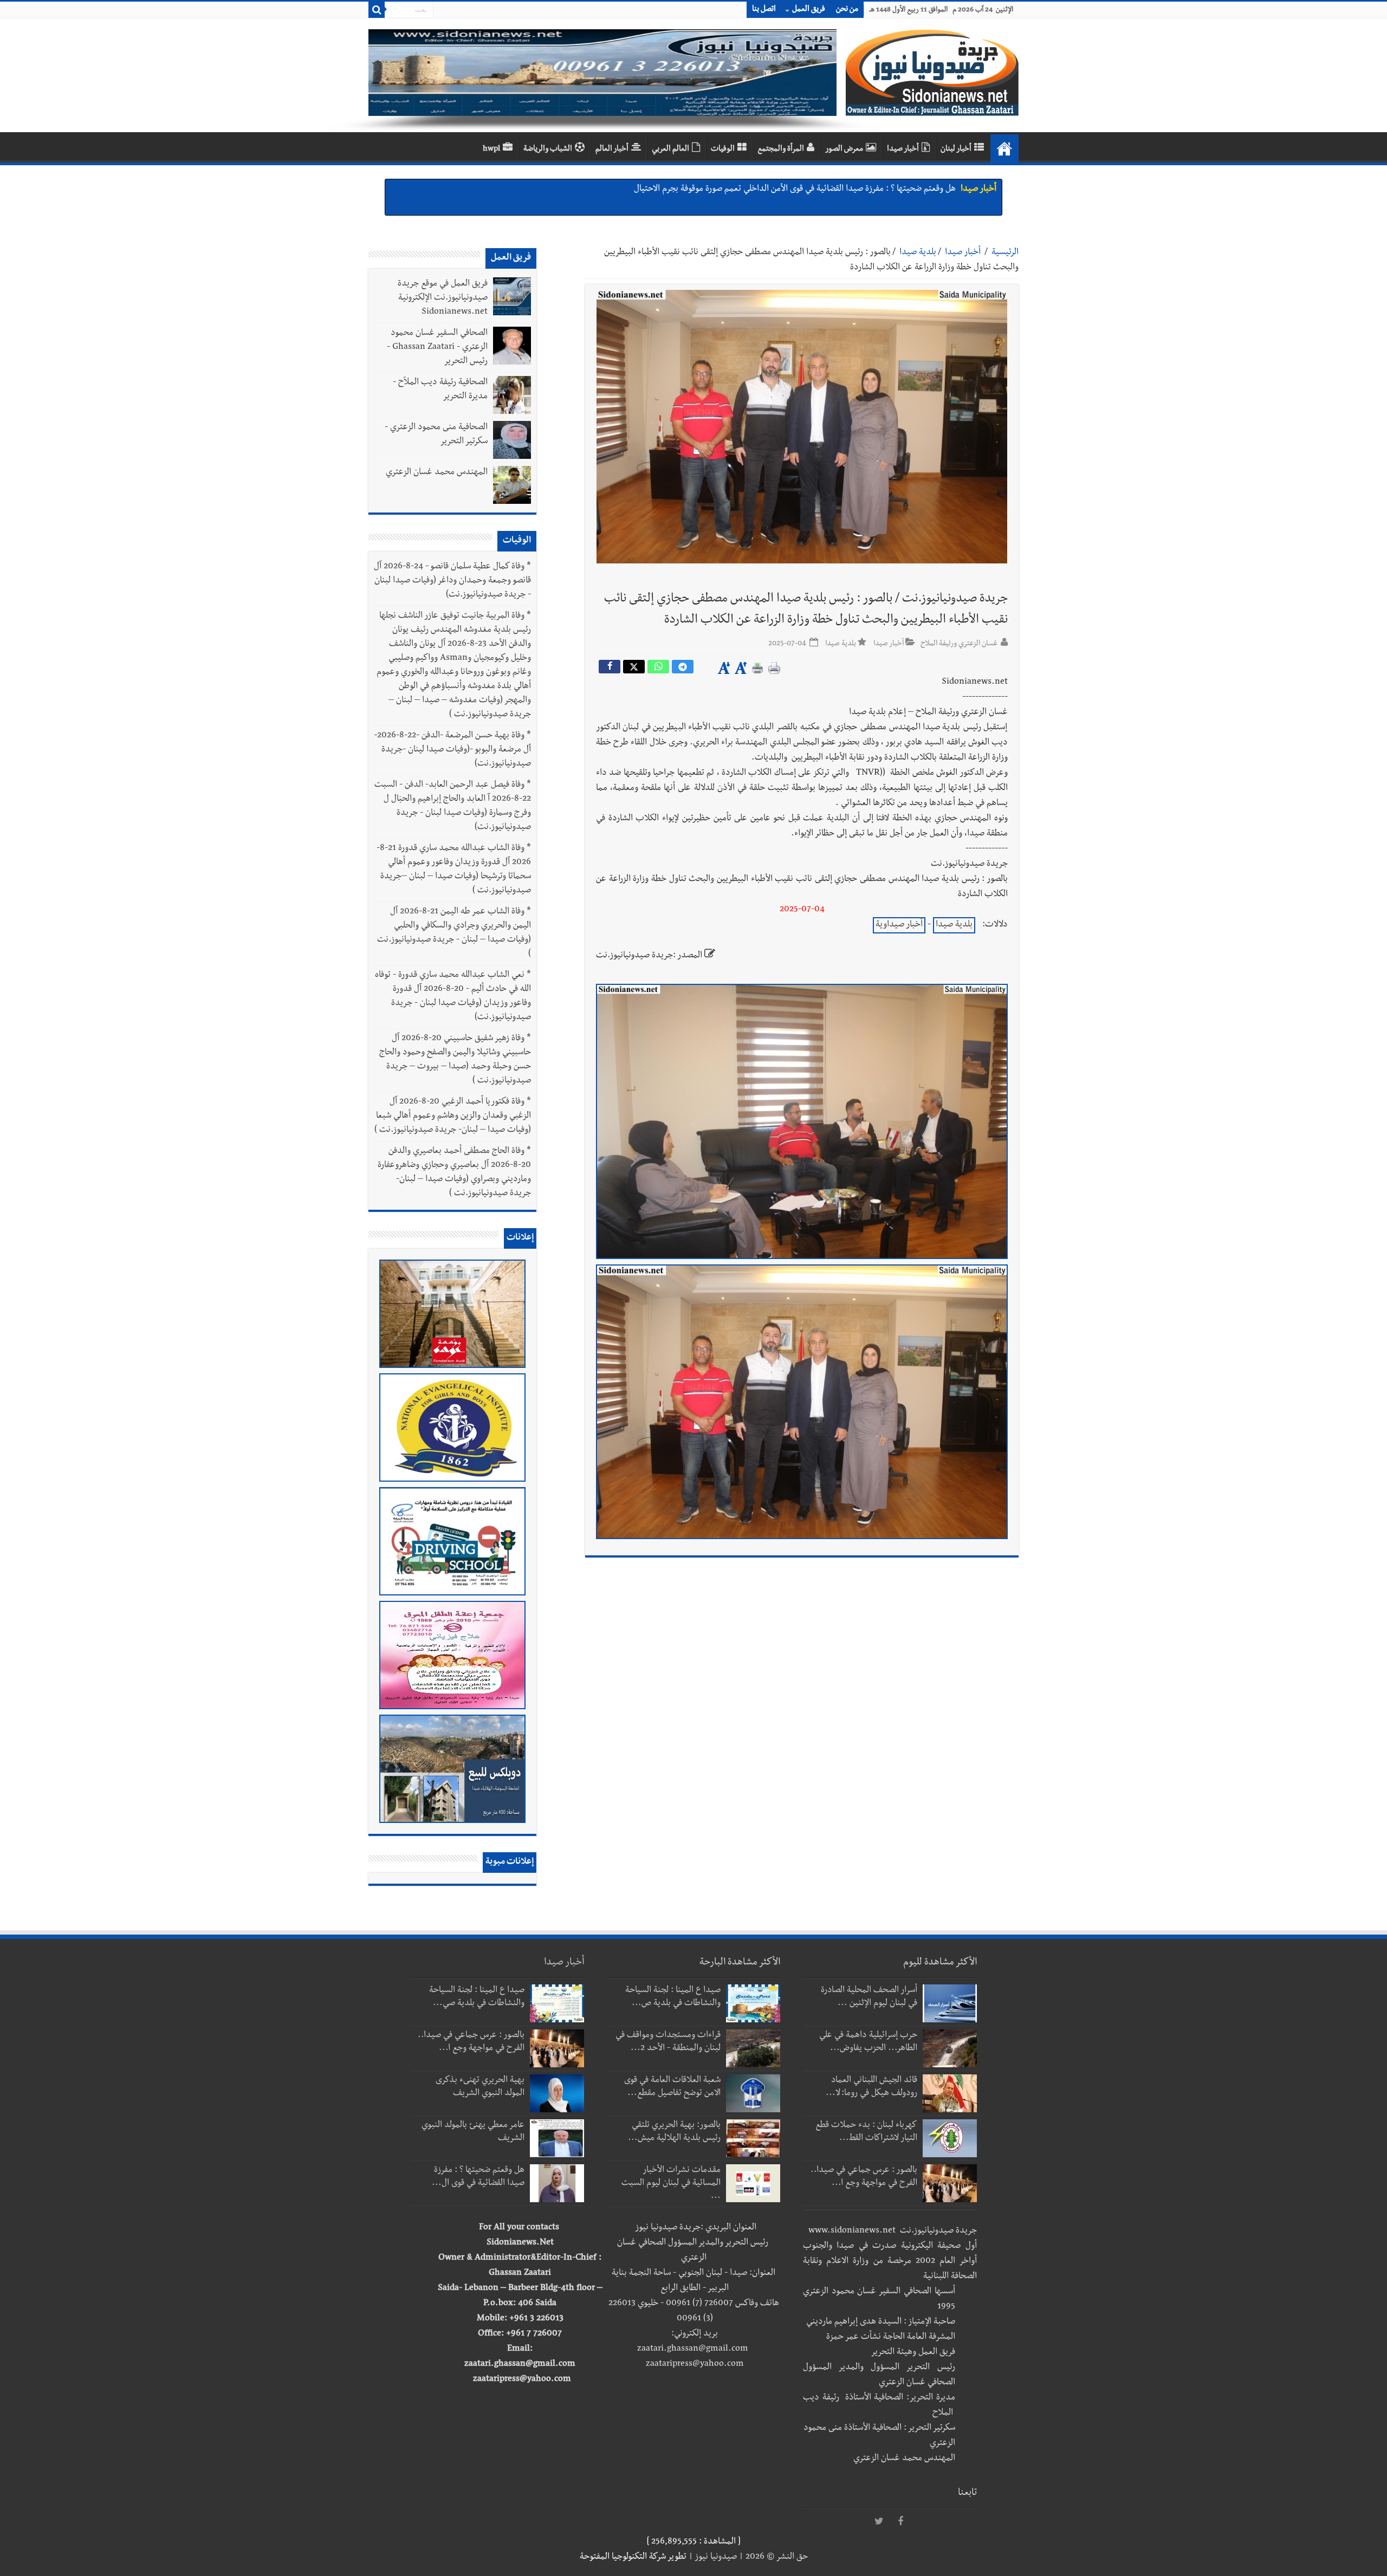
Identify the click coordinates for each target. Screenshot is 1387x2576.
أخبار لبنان (956, 150)
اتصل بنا (764, 10)
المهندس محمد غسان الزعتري (437, 473)
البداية (1004, 148)
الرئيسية (1005, 253)
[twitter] (879, 2522)
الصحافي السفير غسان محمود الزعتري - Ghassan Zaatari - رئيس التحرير (437, 348)
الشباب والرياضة (548, 150)
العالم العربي (670, 150)
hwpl (491, 150)
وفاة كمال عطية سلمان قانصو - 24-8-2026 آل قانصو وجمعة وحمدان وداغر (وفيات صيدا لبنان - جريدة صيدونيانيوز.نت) (452, 581)
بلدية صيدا (918, 253)
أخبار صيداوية (899, 925)
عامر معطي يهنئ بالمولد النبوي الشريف (890, 190)
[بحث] (377, 10)
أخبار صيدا (903, 150)
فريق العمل (809, 10)
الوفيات (723, 150)
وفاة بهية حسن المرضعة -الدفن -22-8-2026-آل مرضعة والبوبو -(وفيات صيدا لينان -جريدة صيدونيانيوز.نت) (452, 750)
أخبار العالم (612, 150)
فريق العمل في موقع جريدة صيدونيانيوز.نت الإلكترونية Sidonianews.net (443, 299)
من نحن (847, 10)
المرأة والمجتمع (781, 150)
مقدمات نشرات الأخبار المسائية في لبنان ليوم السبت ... (671, 2184)
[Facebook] (900, 2522)
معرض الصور (844, 150)
